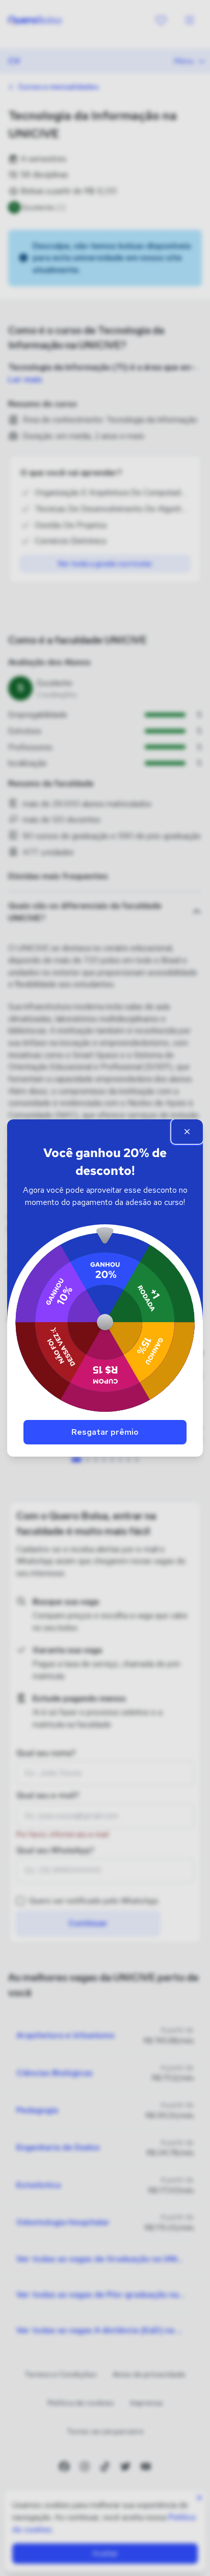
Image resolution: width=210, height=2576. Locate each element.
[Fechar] (187, 1132)
